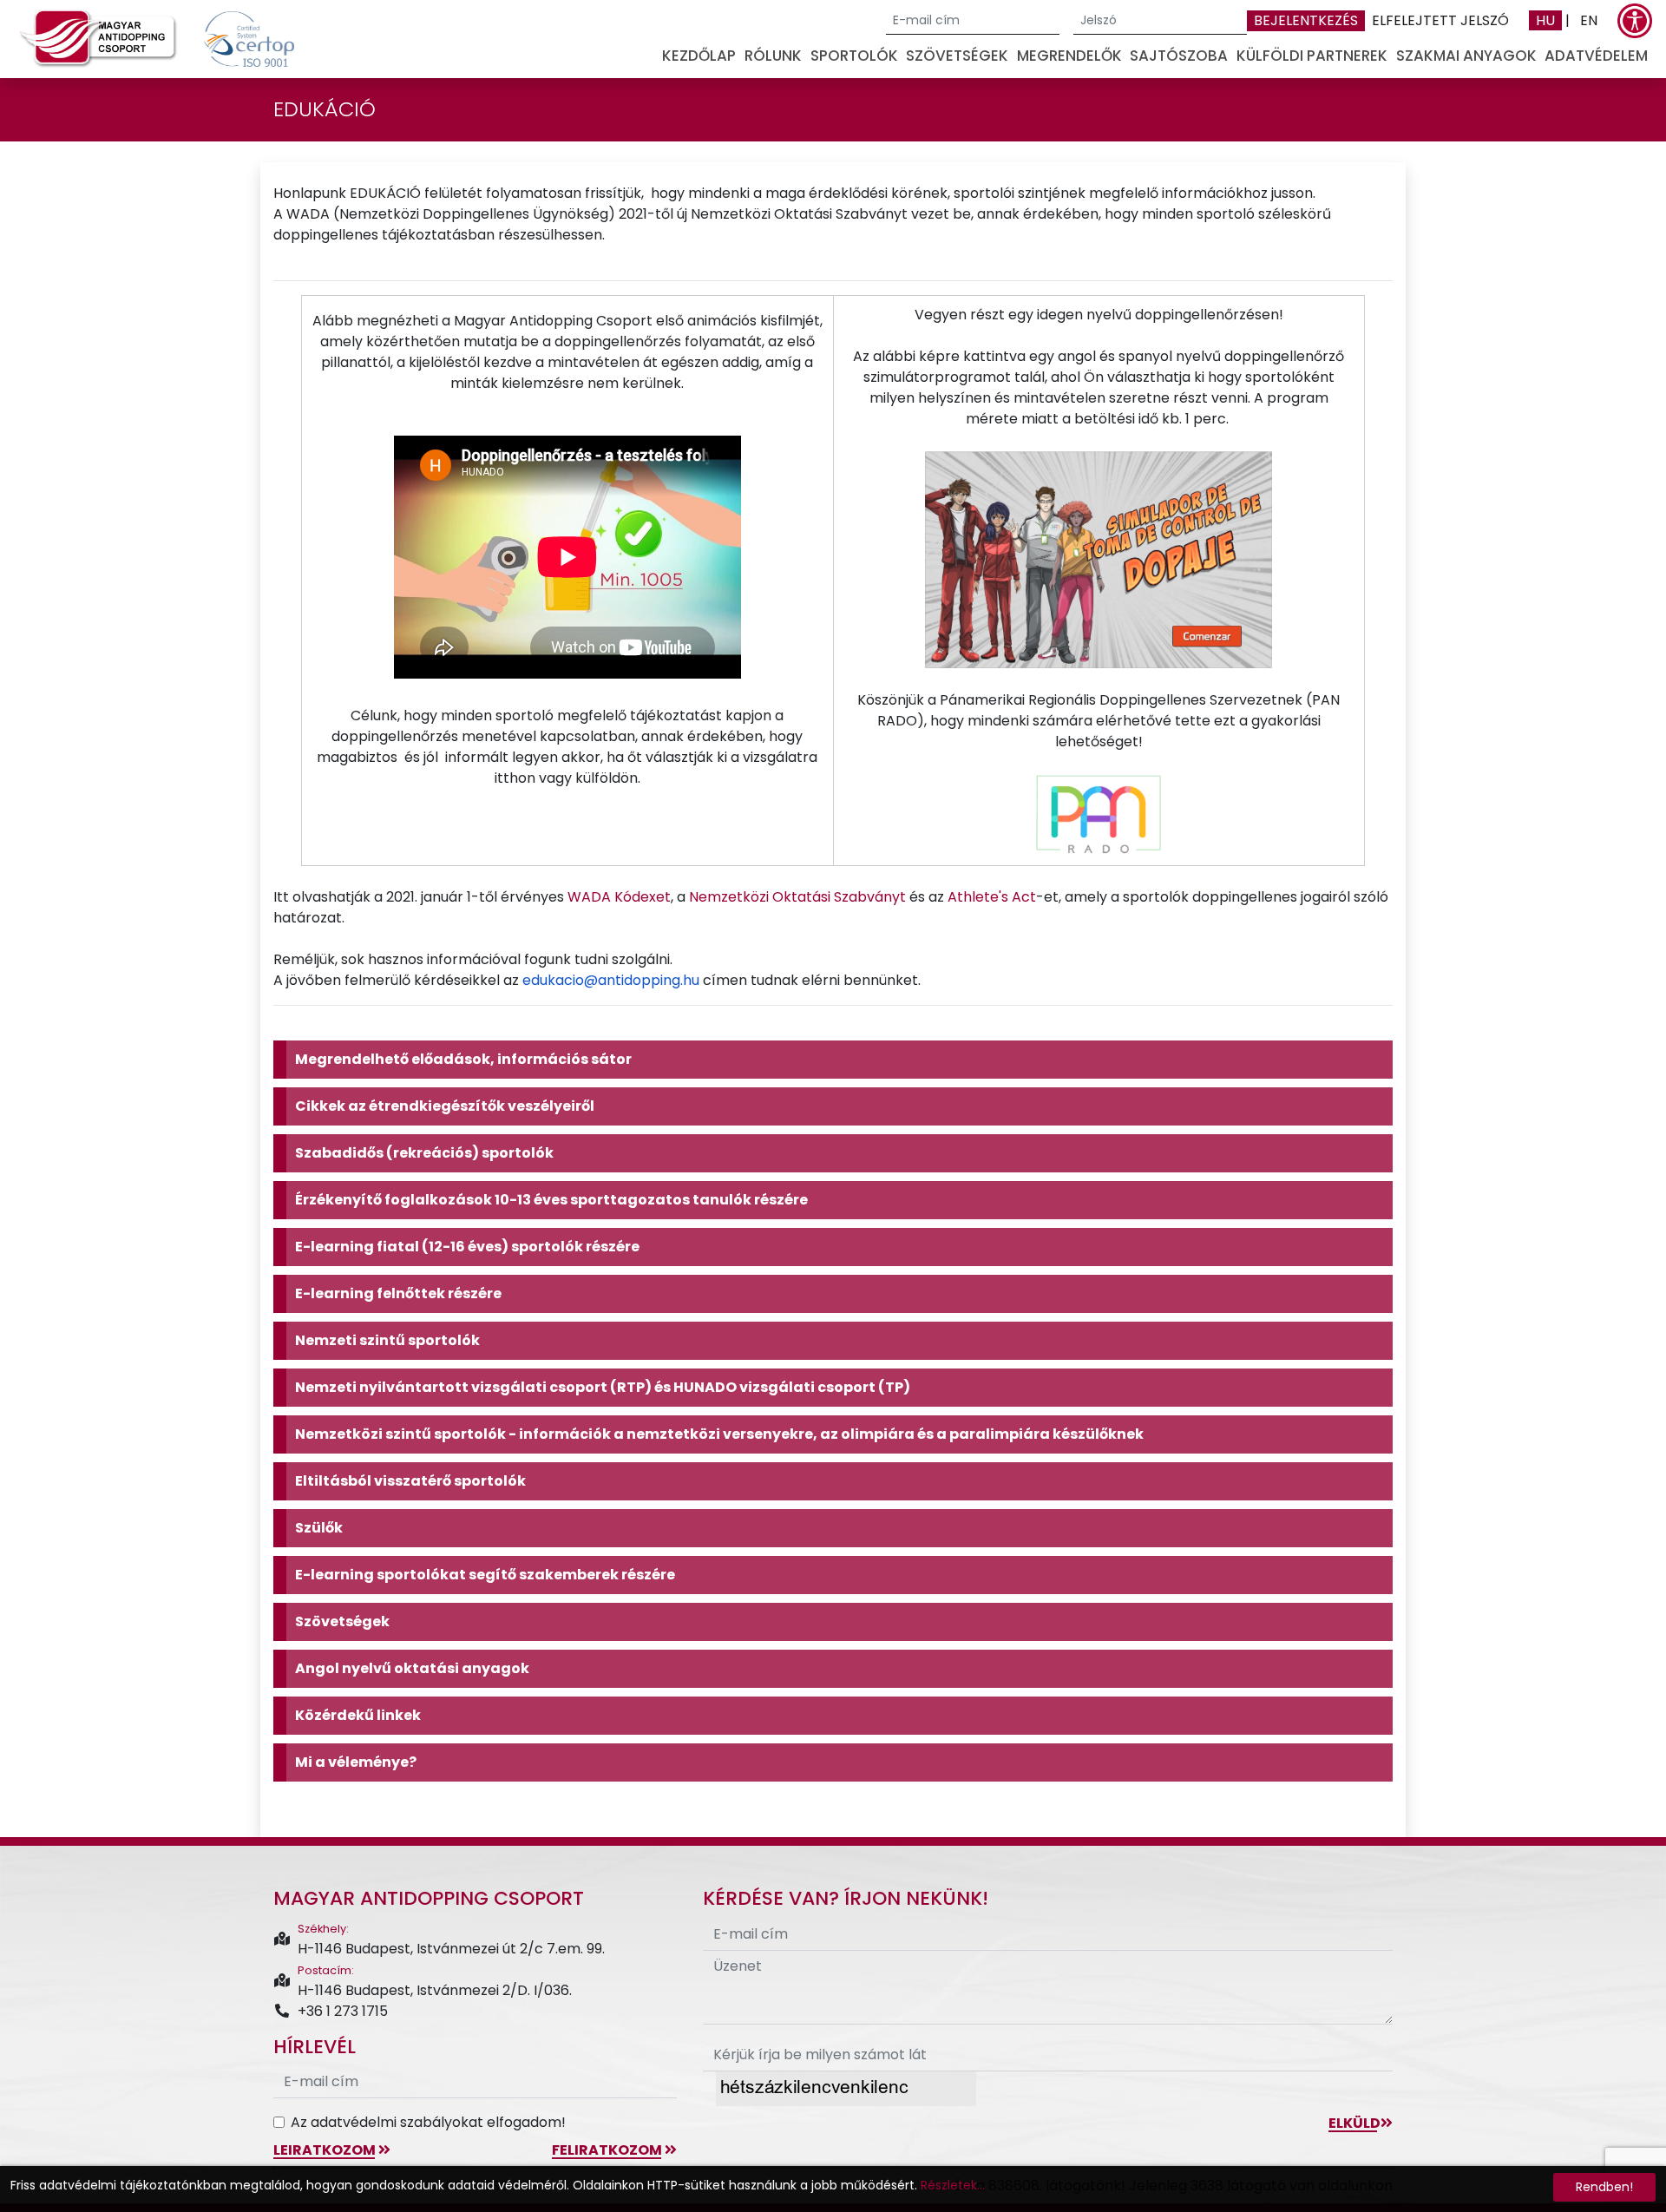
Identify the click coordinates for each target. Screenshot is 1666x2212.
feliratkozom (608, 2150)
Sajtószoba (1179, 56)
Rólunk (773, 56)
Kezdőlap (699, 56)
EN (1589, 20)
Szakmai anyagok (1466, 56)
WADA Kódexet (619, 897)
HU (1545, 20)
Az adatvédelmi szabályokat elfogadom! (428, 2122)
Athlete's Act (992, 897)
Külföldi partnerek (1312, 56)
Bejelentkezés (1306, 20)
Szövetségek (957, 56)
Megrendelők (1069, 56)
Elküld (1354, 2123)
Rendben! (1604, 2187)
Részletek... (953, 2185)
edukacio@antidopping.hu (611, 980)
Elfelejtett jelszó (1440, 20)
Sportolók (854, 56)
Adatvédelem (1596, 56)
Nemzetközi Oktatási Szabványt (797, 897)
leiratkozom (326, 2150)
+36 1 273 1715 (343, 2011)
